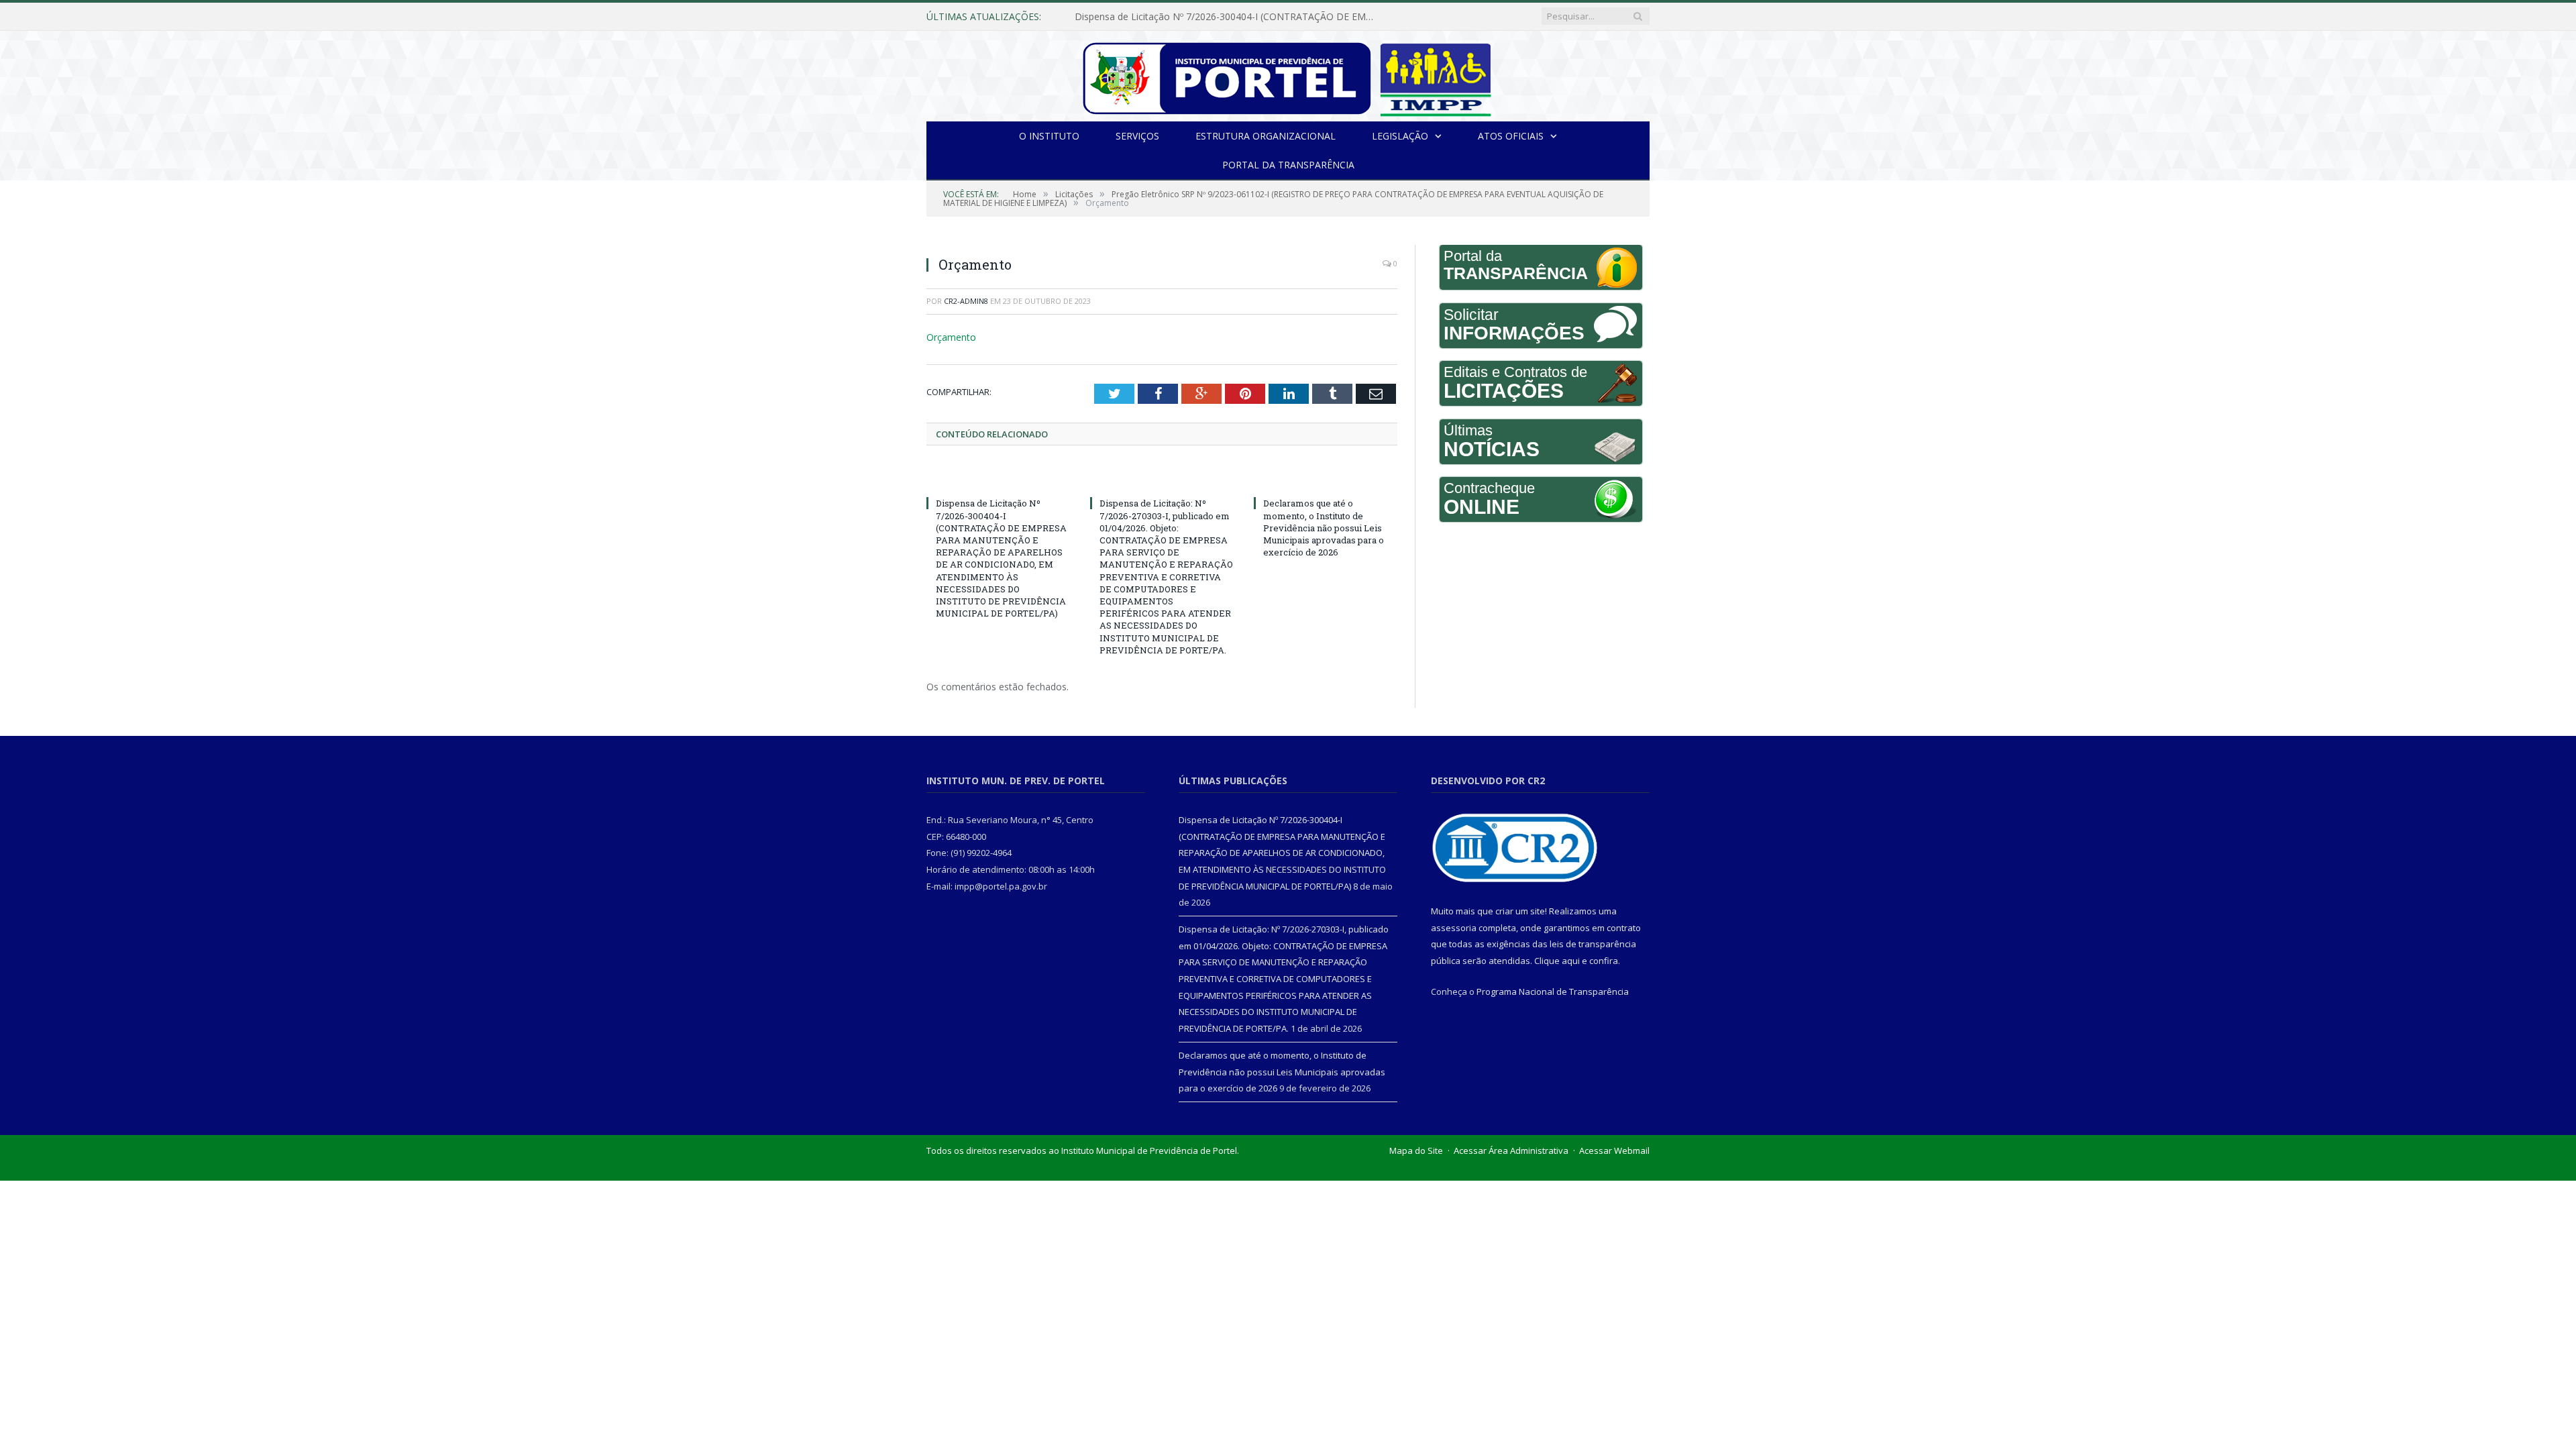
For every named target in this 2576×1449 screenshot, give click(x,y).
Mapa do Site (1416, 1149)
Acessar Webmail (1614, 1149)
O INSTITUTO (1049, 136)
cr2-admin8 (966, 301)
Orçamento (949, 337)
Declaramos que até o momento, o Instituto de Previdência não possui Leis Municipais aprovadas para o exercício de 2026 (1324, 527)
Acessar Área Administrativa (1511, 1149)
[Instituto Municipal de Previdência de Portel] (1288, 76)
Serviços (1137, 136)
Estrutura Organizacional (1266, 136)
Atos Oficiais (1511, 136)
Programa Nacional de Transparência (1553, 990)
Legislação (1400, 136)
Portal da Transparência (1288, 165)
